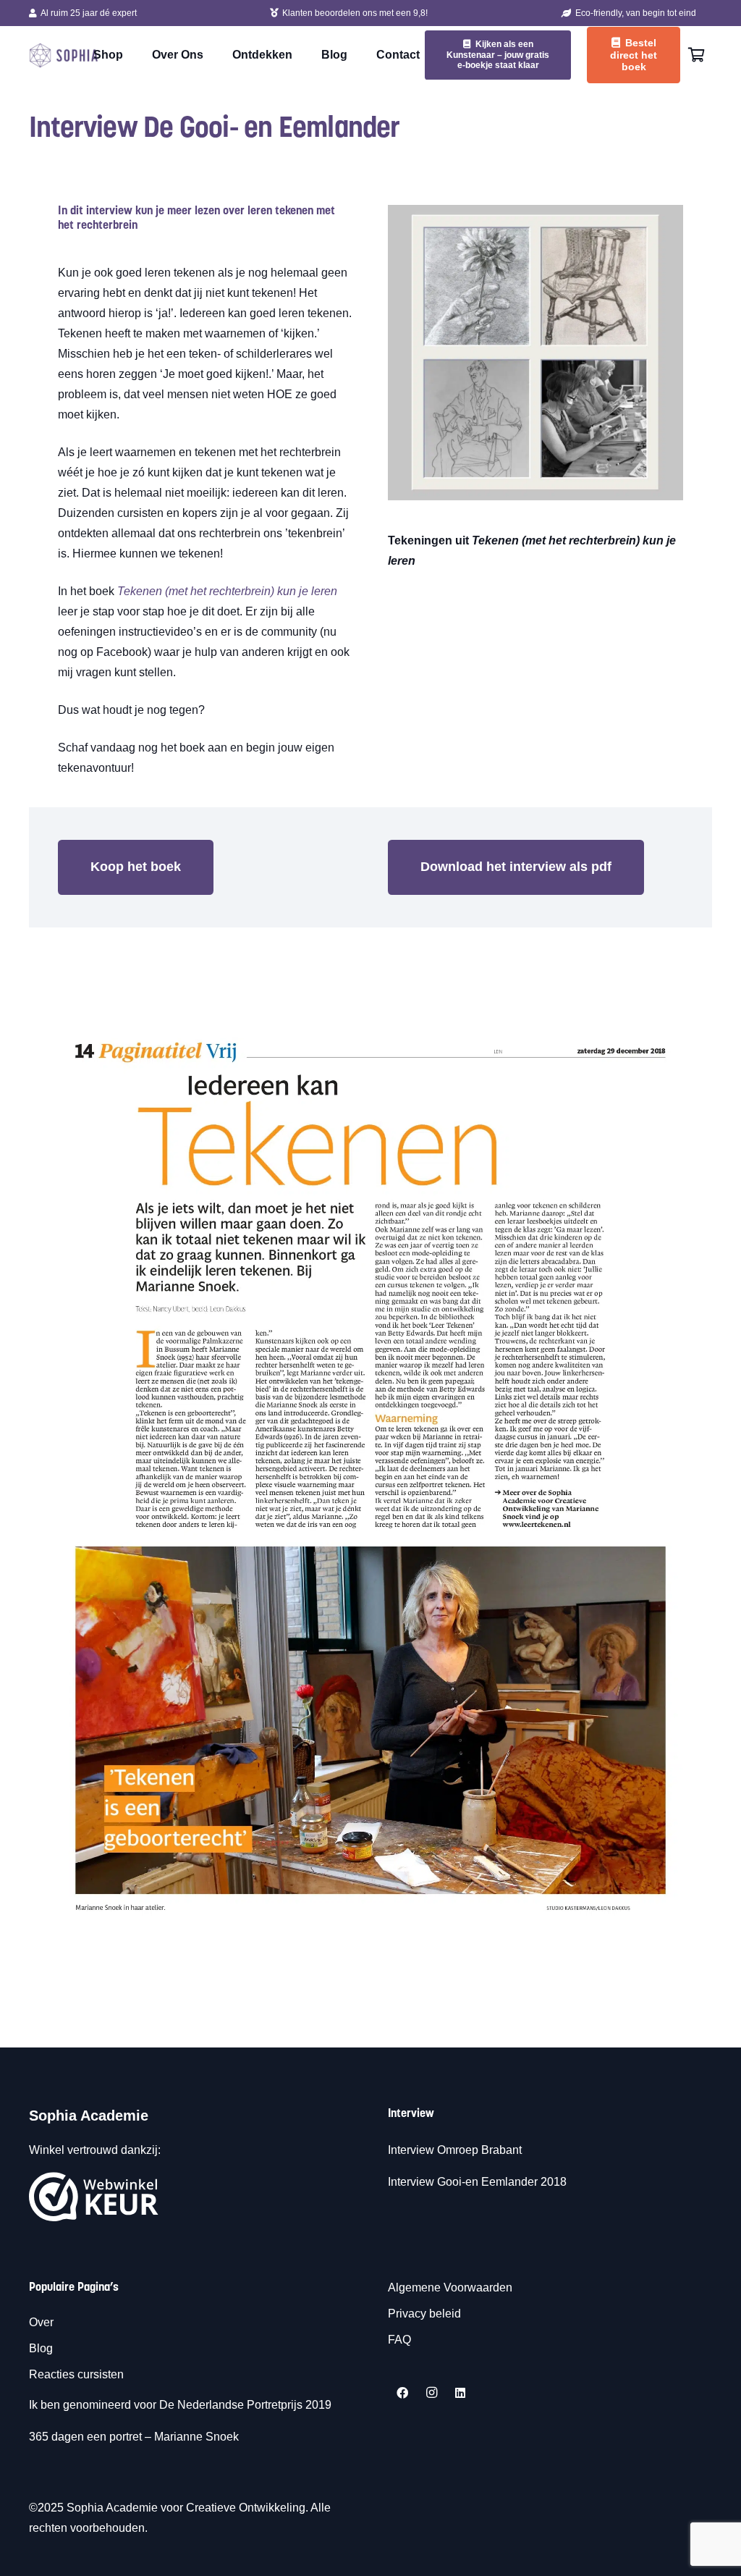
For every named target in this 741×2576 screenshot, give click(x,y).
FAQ (399, 2340)
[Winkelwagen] (696, 55)
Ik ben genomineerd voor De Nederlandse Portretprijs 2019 (182, 2405)
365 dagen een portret (85, 2437)
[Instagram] (431, 2393)
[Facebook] (402, 2393)
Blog (41, 2348)
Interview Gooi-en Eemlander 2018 (477, 2182)
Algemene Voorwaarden (450, 2287)
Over (41, 2322)
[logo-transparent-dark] (64, 55)
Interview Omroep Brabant (455, 2150)
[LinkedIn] (460, 2393)
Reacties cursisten (76, 2374)
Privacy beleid (424, 2314)
